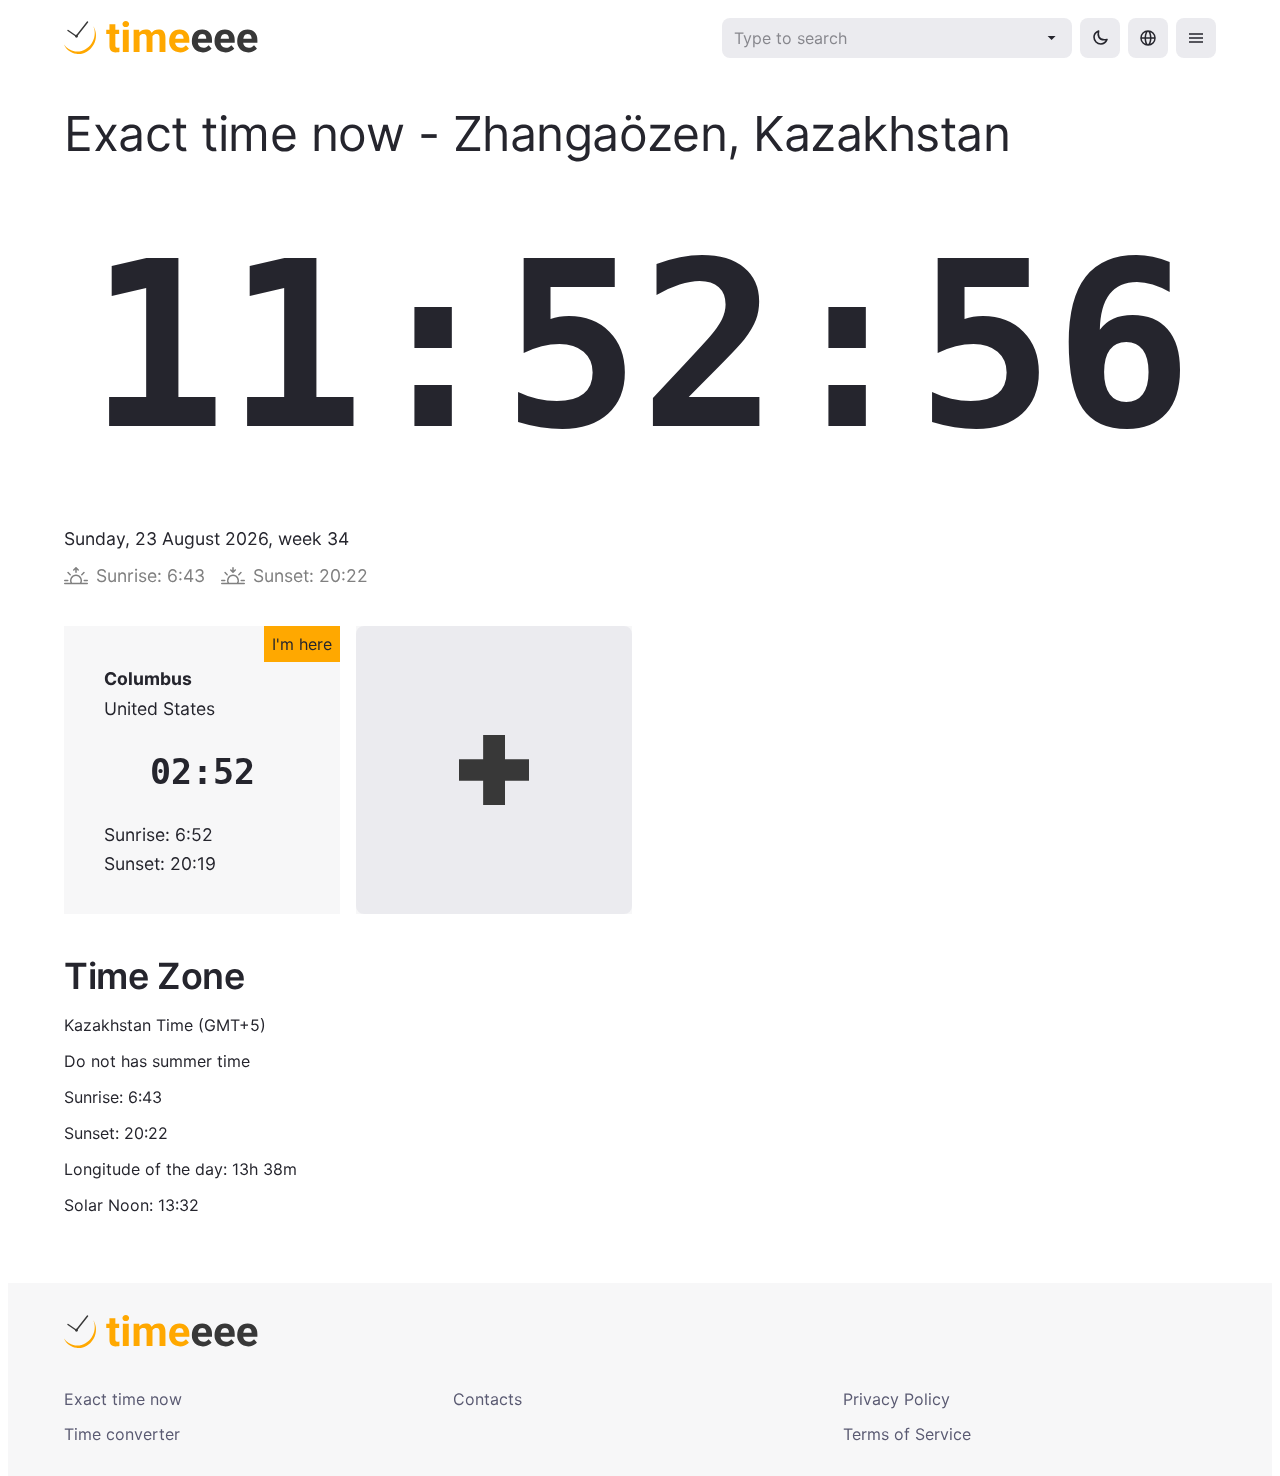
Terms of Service (907, 1434)
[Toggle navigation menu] (1196, 38)
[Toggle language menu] (1148, 38)
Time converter (122, 1434)
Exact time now (123, 1399)
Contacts (487, 1399)
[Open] (1052, 38)
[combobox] (884, 38)
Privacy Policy (896, 1399)
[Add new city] (494, 770)
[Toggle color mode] (1100, 38)
